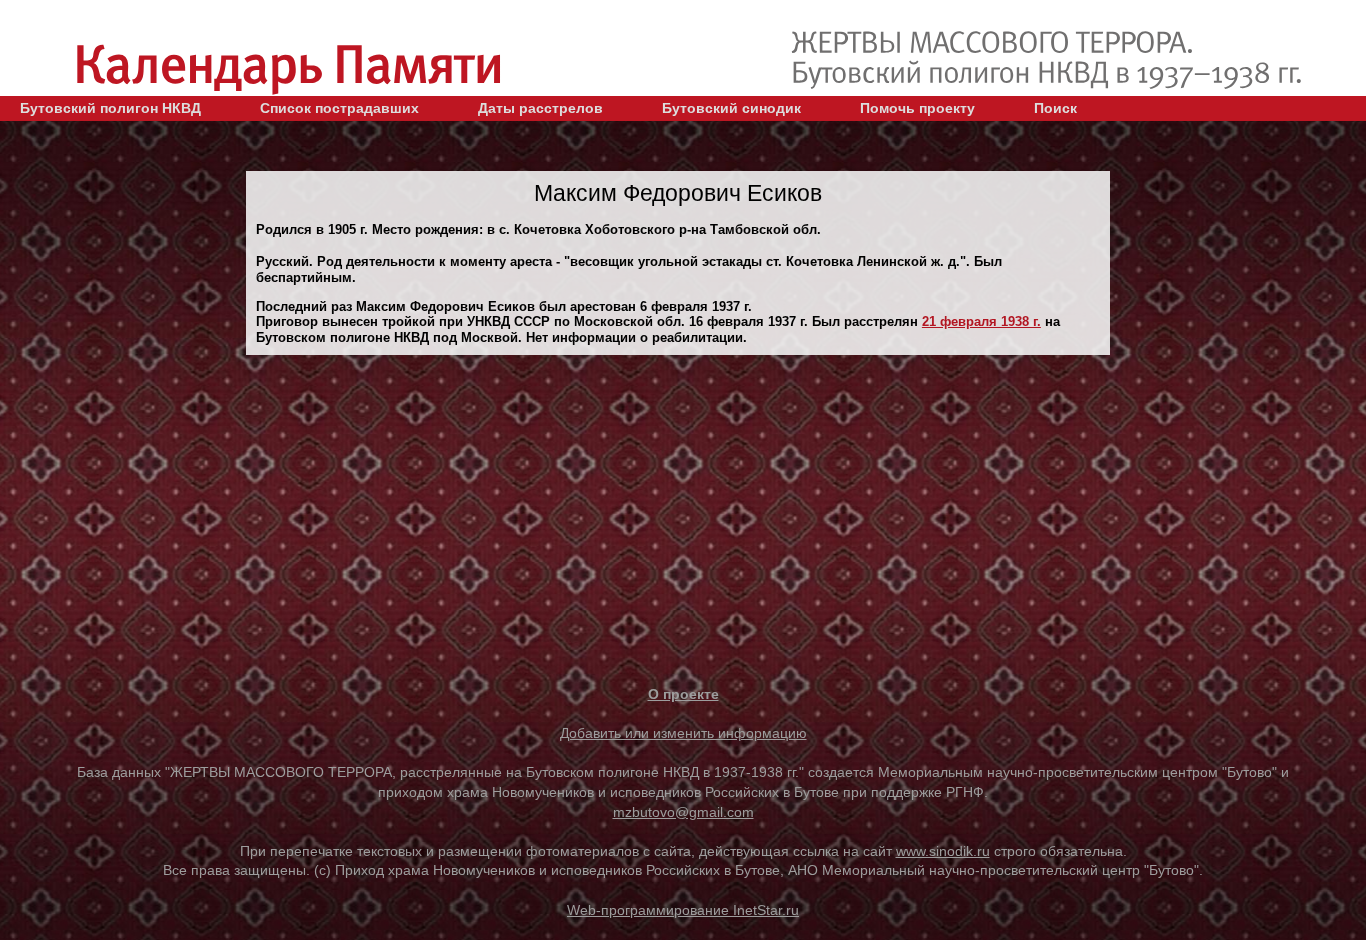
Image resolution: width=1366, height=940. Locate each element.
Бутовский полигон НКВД (110, 108)
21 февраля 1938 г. (981, 321)
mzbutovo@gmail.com (683, 812)
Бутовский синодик (731, 108)
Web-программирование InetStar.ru (683, 910)
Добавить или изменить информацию (683, 733)
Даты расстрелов (540, 108)
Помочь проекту (917, 108)
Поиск (1055, 108)
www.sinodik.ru (943, 851)
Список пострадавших (339, 108)
